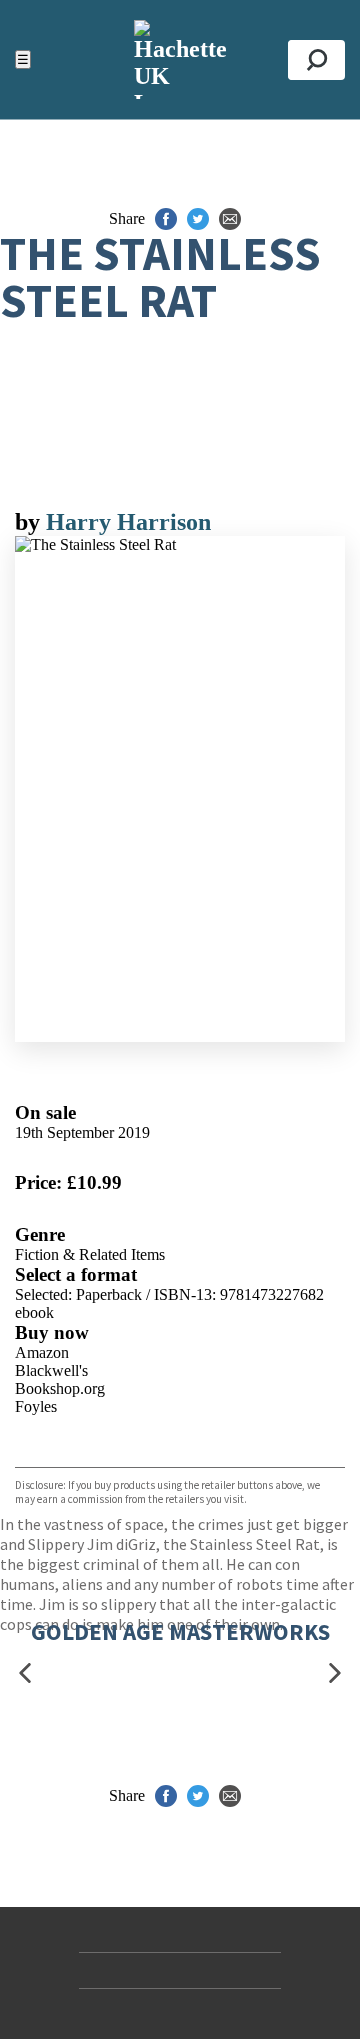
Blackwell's (51, 1370)
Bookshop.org (60, 1388)
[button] (25, 1673)
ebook (34, 1312)
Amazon (42, 1352)
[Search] (316, 60)
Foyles (36, 1406)
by (30, 522)
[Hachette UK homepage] (180, 59)
